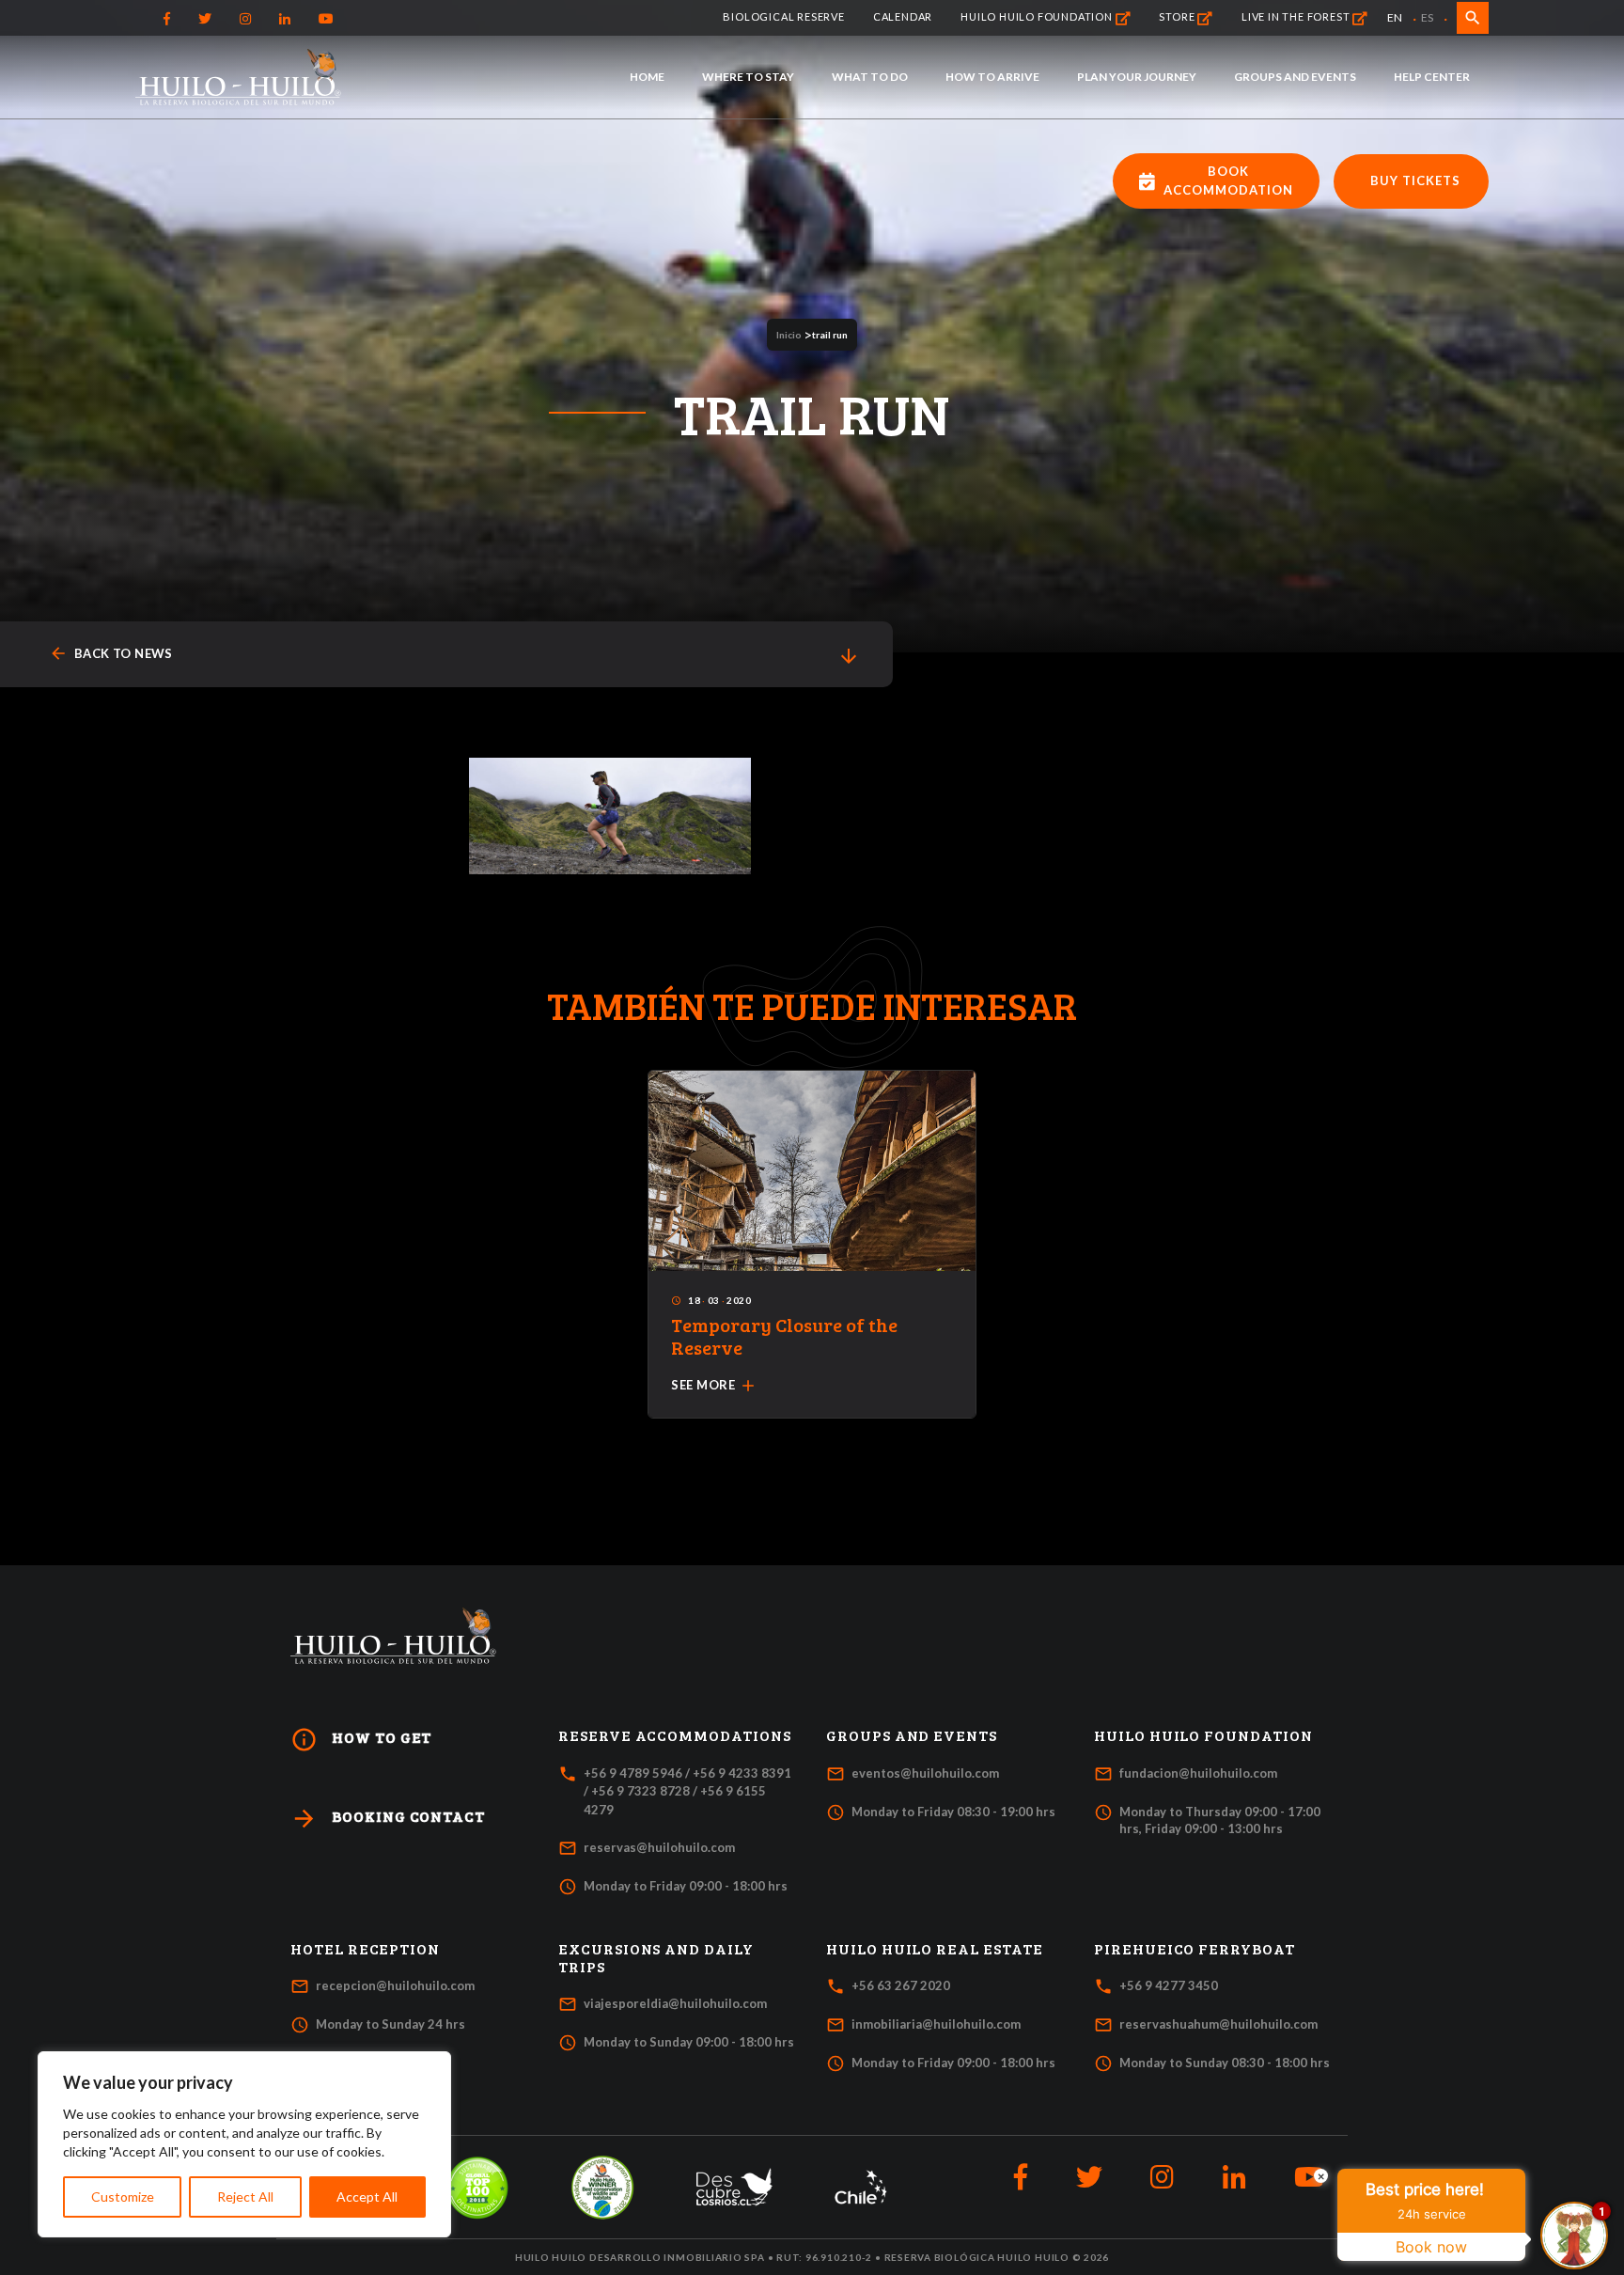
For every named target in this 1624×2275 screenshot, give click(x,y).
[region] (244, 2144)
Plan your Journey (1137, 77)
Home (647, 77)
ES (1427, 17)
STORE (1178, 16)
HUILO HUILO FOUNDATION (1038, 16)
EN (1395, 17)
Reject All (245, 2197)
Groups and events (1295, 77)
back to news (111, 654)
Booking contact (388, 1819)
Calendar (903, 16)
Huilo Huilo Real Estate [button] (935, 1949)
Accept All (367, 2197)
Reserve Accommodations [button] (675, 1735)
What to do (870, 77)
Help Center (1432, 77)
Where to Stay (748, 77)
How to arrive (992, 77)
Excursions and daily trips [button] (656, 1958)
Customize (123, 2197)
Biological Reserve (783, 16)
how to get (361, 1740)
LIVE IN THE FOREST (1297, 16)
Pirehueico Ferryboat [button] (1195, 1949)
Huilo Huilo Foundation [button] (1203, 1735)
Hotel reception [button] (365, 1949)
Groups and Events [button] (912, 1735)
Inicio (789, 335)
